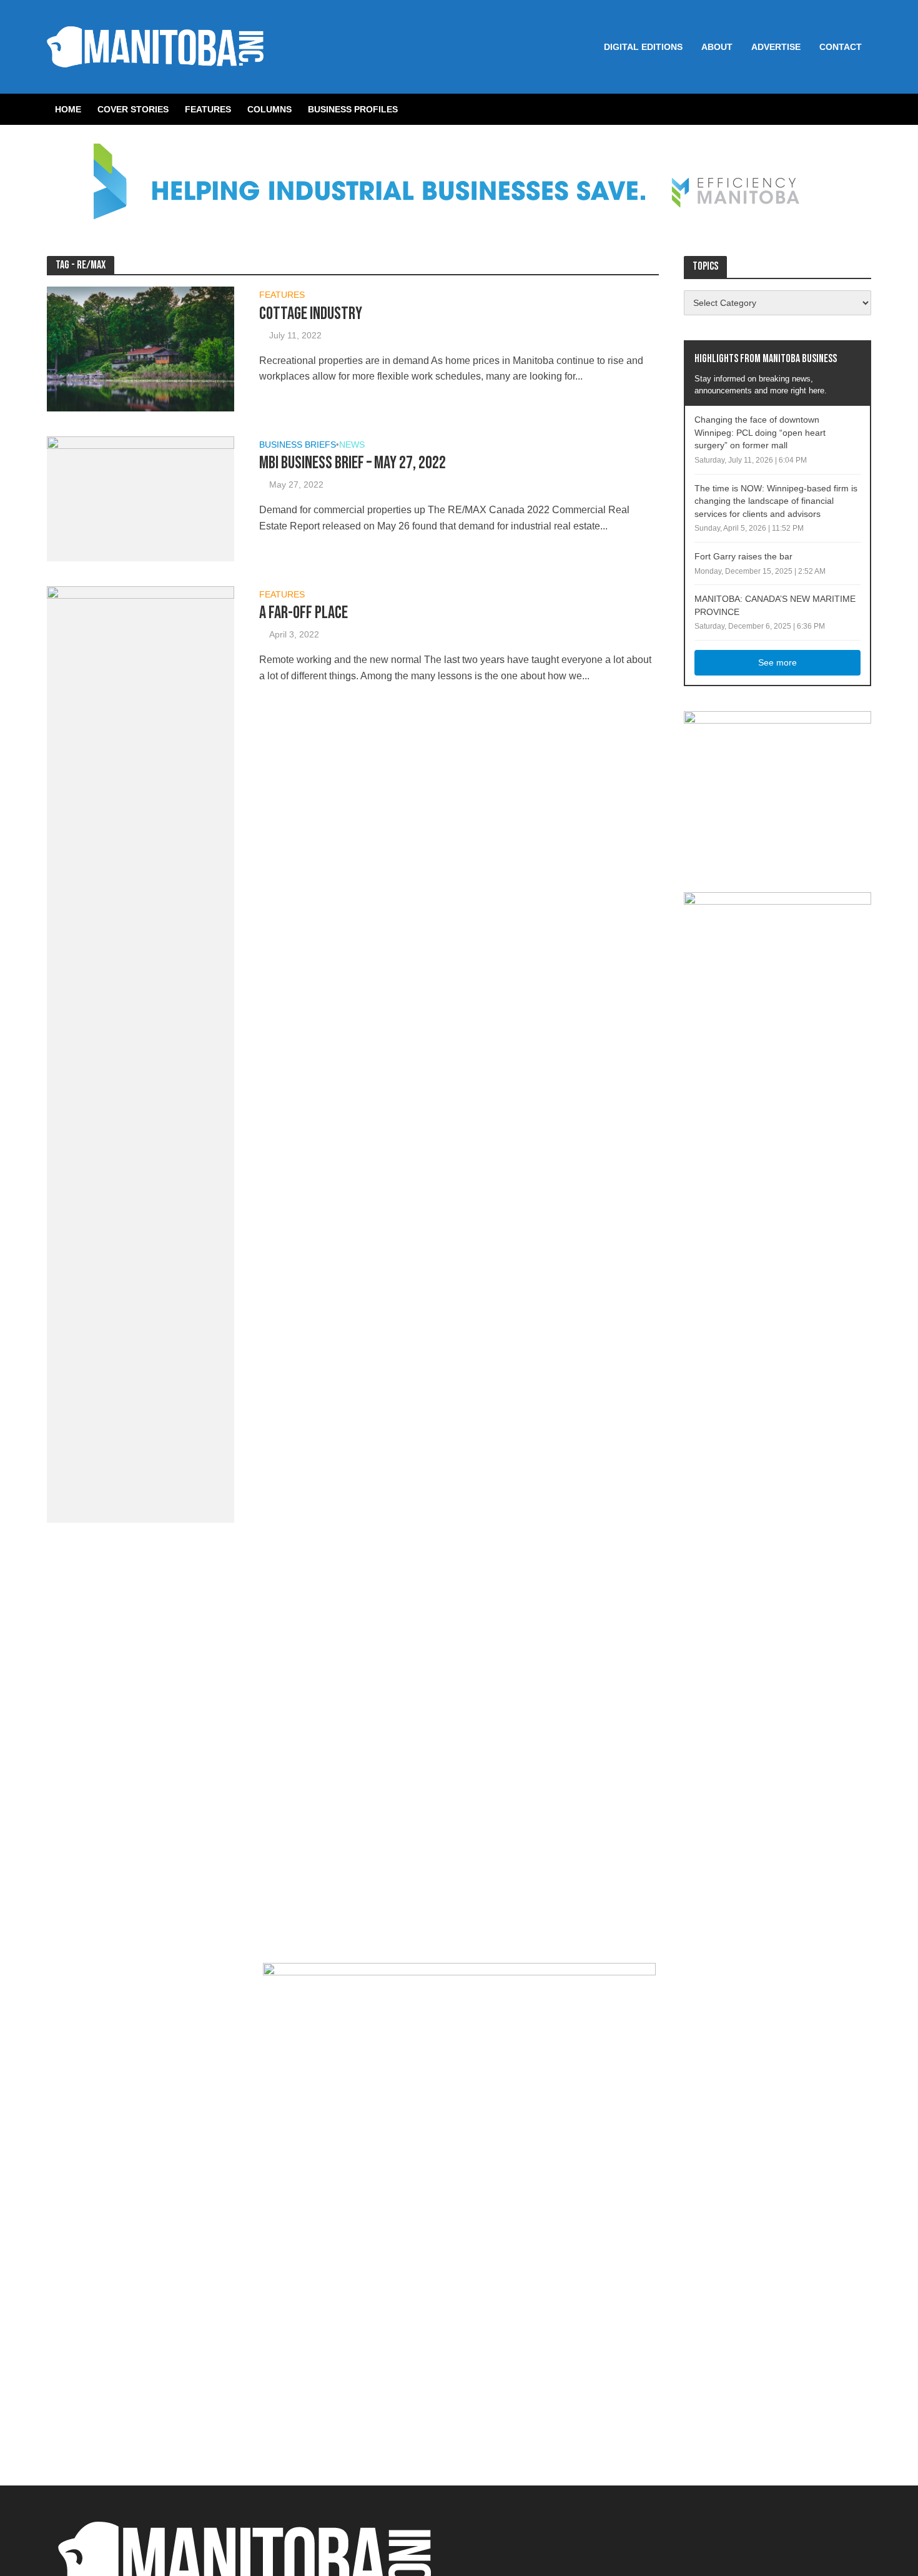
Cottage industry (311, 314)
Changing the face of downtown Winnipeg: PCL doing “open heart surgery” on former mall (760, 432)
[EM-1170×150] (459, 189)
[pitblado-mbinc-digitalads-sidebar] (777, 969)
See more (777, 662)
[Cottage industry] (141, 348)
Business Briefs (298, 445)
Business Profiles (353, 109)
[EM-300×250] (777, 788)
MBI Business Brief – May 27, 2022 (353, 463)
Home (68, 109)
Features (208, 109)
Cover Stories (133, 109)
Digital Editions (643, 47)
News (352, 445)
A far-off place (304, 613)
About (717, 47)
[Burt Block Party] (459, 2214)
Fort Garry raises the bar (743, 556)
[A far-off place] (141, 1054)
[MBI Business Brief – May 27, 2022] (141, 498)
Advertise (776, 47)
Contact (841, 47)
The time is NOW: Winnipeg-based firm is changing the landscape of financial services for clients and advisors (776, 501)
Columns (269, 109)
